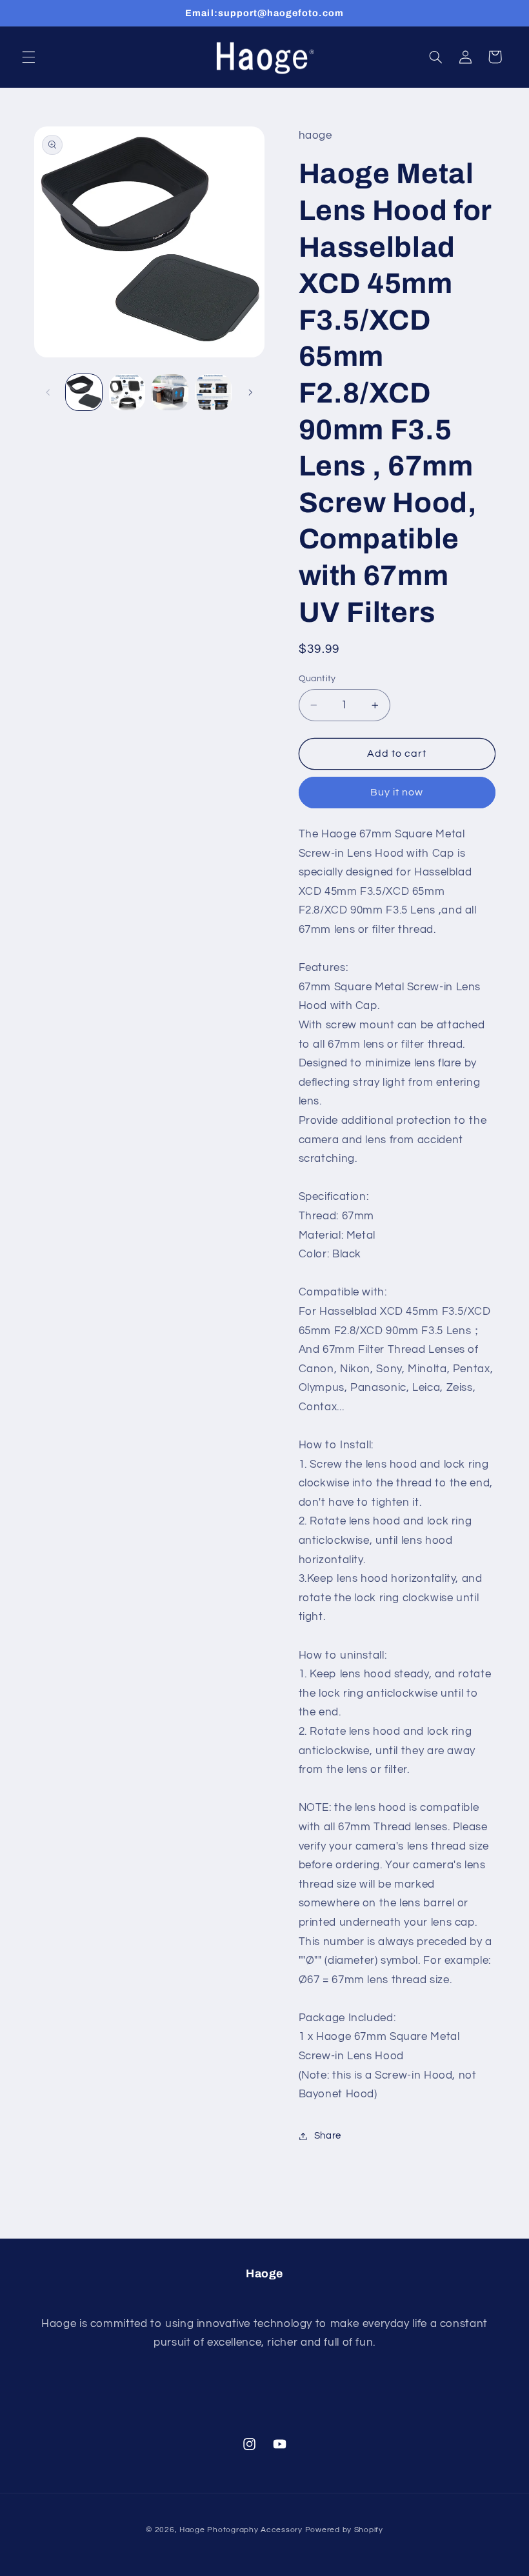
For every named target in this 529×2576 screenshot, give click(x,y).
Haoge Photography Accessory (241, 2530)
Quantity (317, 679)
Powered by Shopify (344, 2530)
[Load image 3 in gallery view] (170, 392)
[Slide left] (48, 392)
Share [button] (328, 2136)
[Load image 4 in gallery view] (213, 392)
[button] (28, 57)
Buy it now (397, 792)
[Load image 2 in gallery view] (127, 392)
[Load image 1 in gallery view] (84, 392)
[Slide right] (250, 392)
